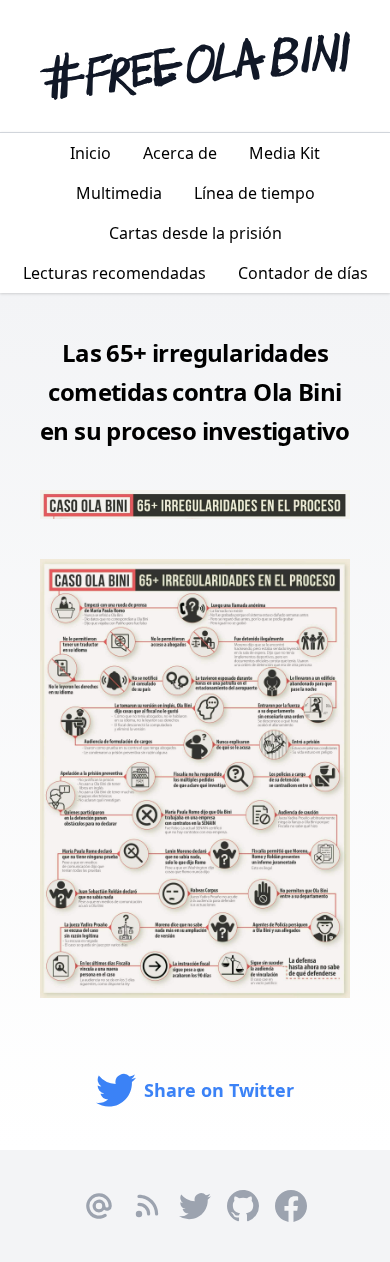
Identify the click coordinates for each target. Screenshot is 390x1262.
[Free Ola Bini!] (195, 66)
